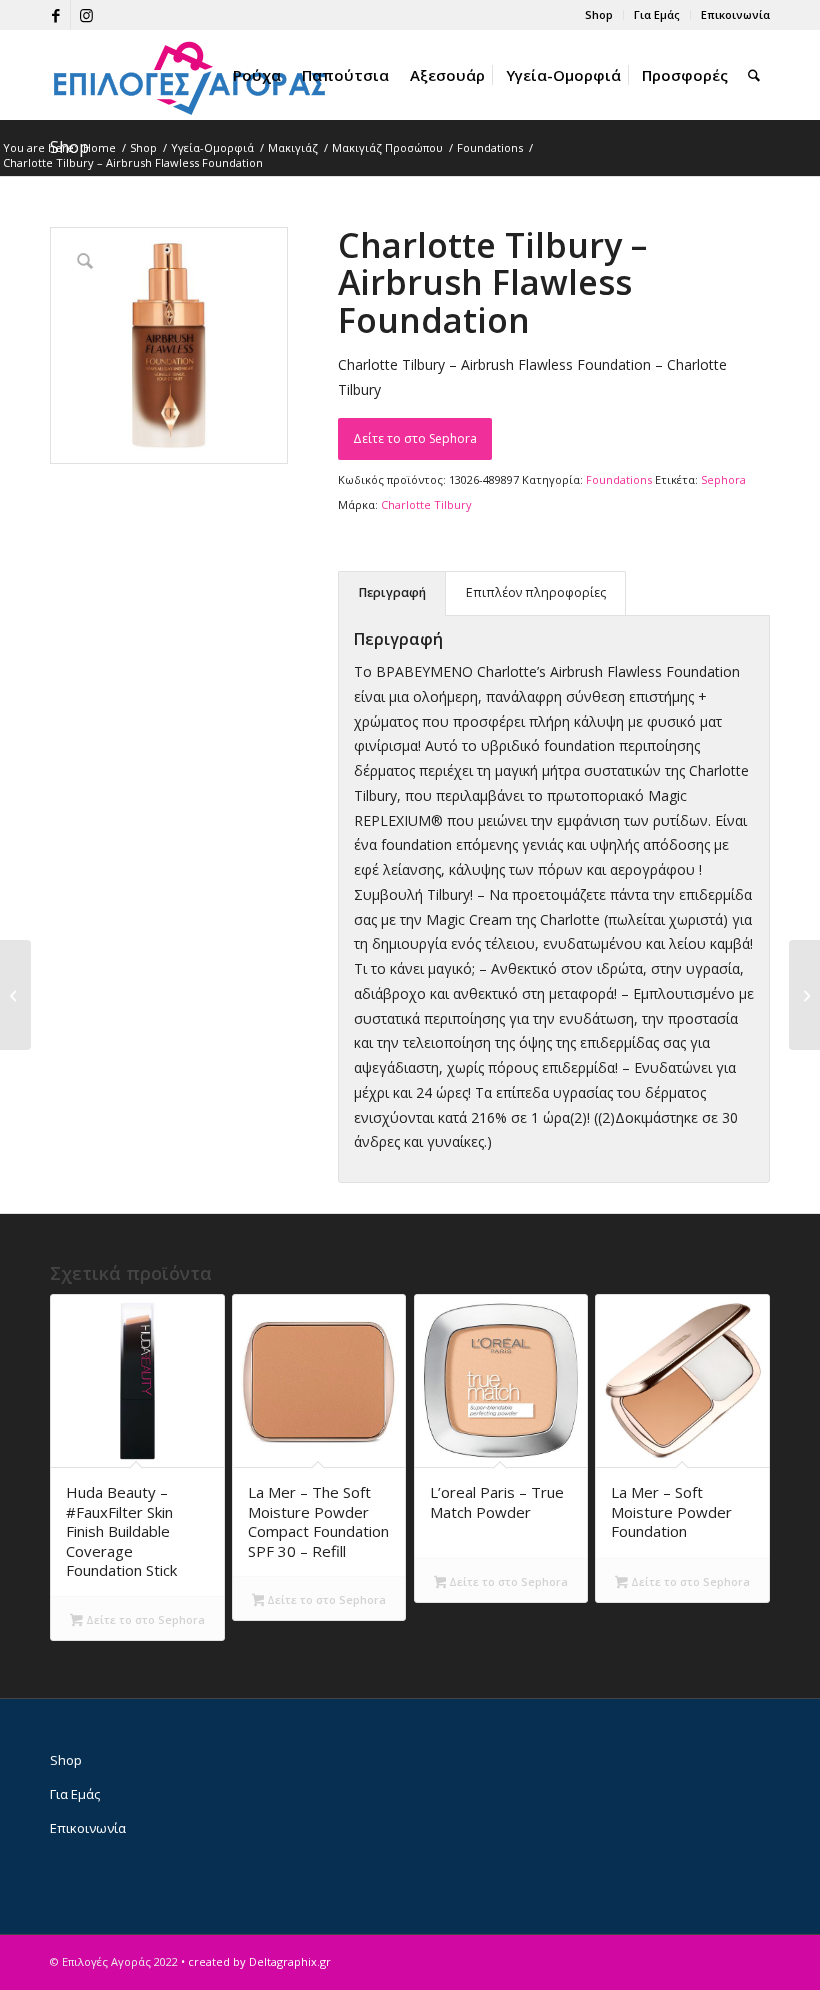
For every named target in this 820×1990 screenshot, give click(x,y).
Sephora (723, 479)
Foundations (619, 479)
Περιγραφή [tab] (392, 592)
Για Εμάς (657, 14)
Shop (599, 14)
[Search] (754, 75)
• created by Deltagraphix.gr (256, 1961)
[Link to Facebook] (55, 15)
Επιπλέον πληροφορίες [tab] (536, 592)
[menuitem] (599, 15)
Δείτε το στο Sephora (415, 438)
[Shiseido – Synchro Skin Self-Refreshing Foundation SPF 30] (15, 995)
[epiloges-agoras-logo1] (190, 75)
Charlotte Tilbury (426, 504)
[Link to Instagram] (86, 15)
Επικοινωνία (735, 14)
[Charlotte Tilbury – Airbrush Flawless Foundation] (804, 995)
